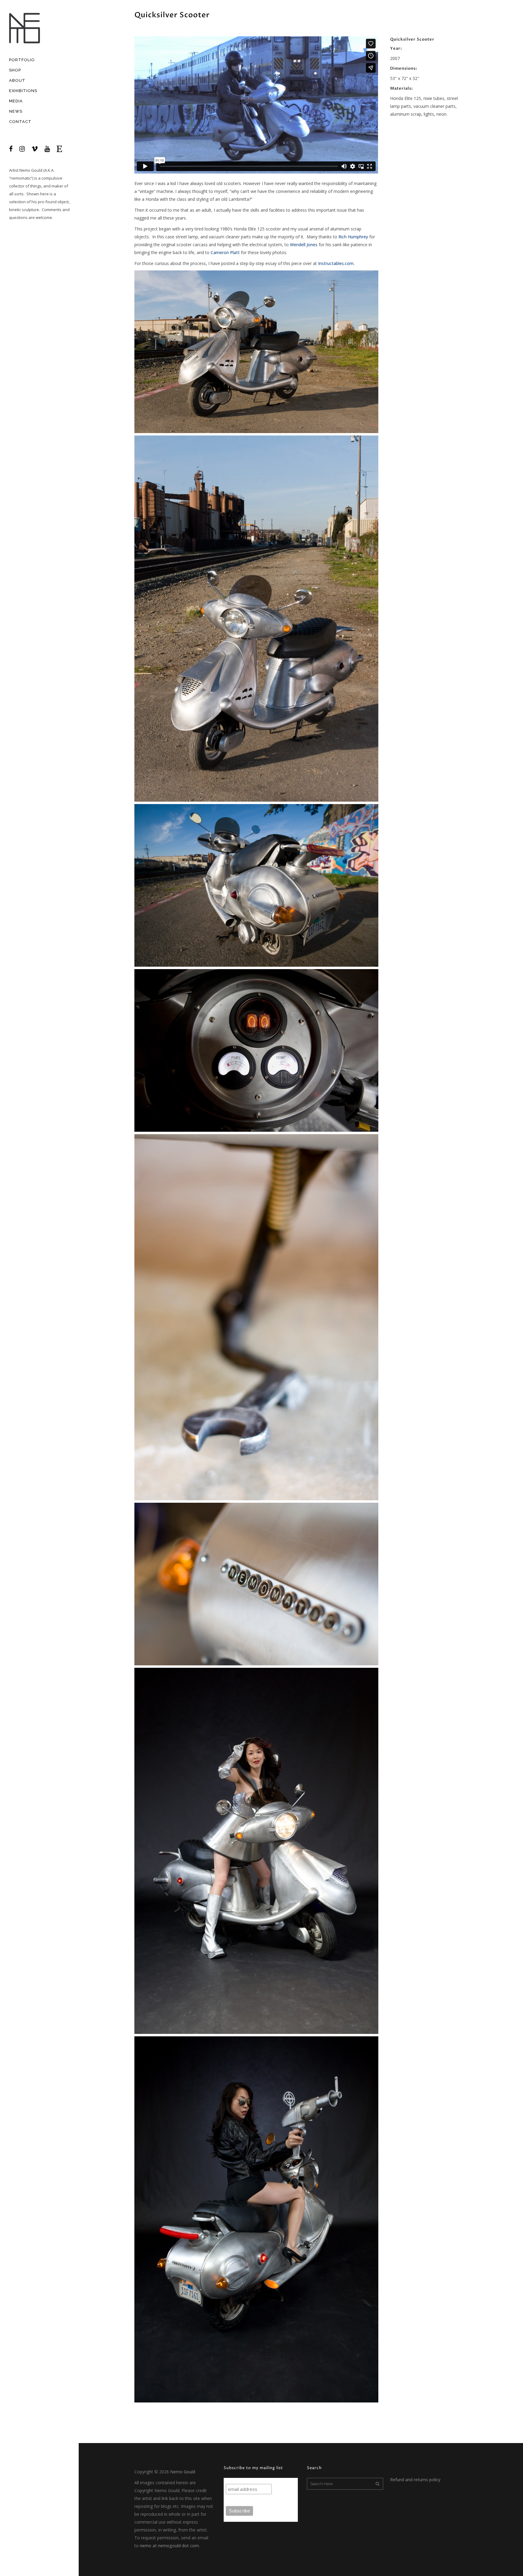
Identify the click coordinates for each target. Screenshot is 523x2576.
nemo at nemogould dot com (169, 2546)
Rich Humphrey (353, 237)
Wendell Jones (304, 245)
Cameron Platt (225, 252)
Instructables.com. (336, 263)
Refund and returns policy (415, 2480)
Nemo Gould (31, 170)
